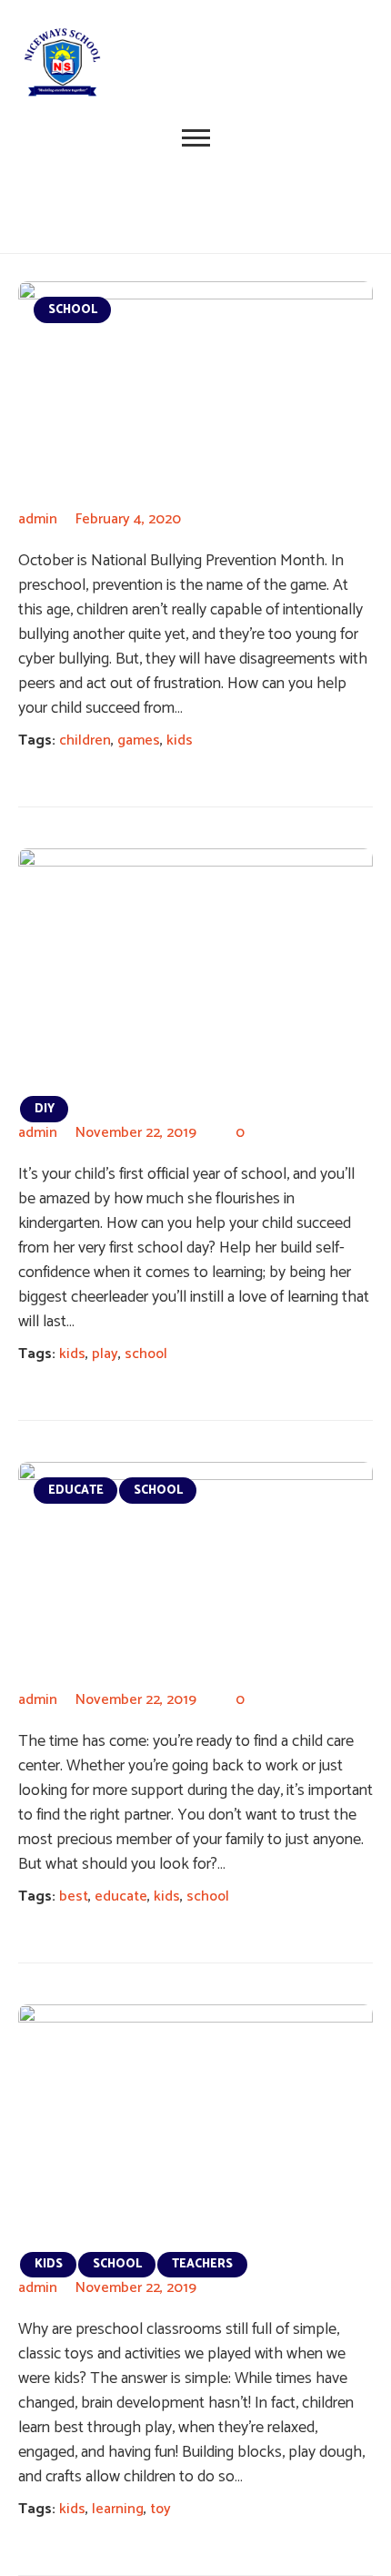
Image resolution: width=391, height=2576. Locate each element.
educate (121, 1897)
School (73, 310)
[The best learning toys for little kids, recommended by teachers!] (195, 2123)
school (146, 1354)
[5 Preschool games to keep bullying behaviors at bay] (195, 390)
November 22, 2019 (136, 1133)
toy (160, 2509)
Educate (76, 1491)
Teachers (202, 2264)
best (74, 1897)
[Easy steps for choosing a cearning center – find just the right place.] (195, 967)
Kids (49, 2264)
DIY (45, 1109)
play (105, 1354)
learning (118, 2509)
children (85, 740)
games (139, 740)
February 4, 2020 (128, 519)
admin (38, 519)
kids (180, 740)
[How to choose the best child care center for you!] (195, 1571)
